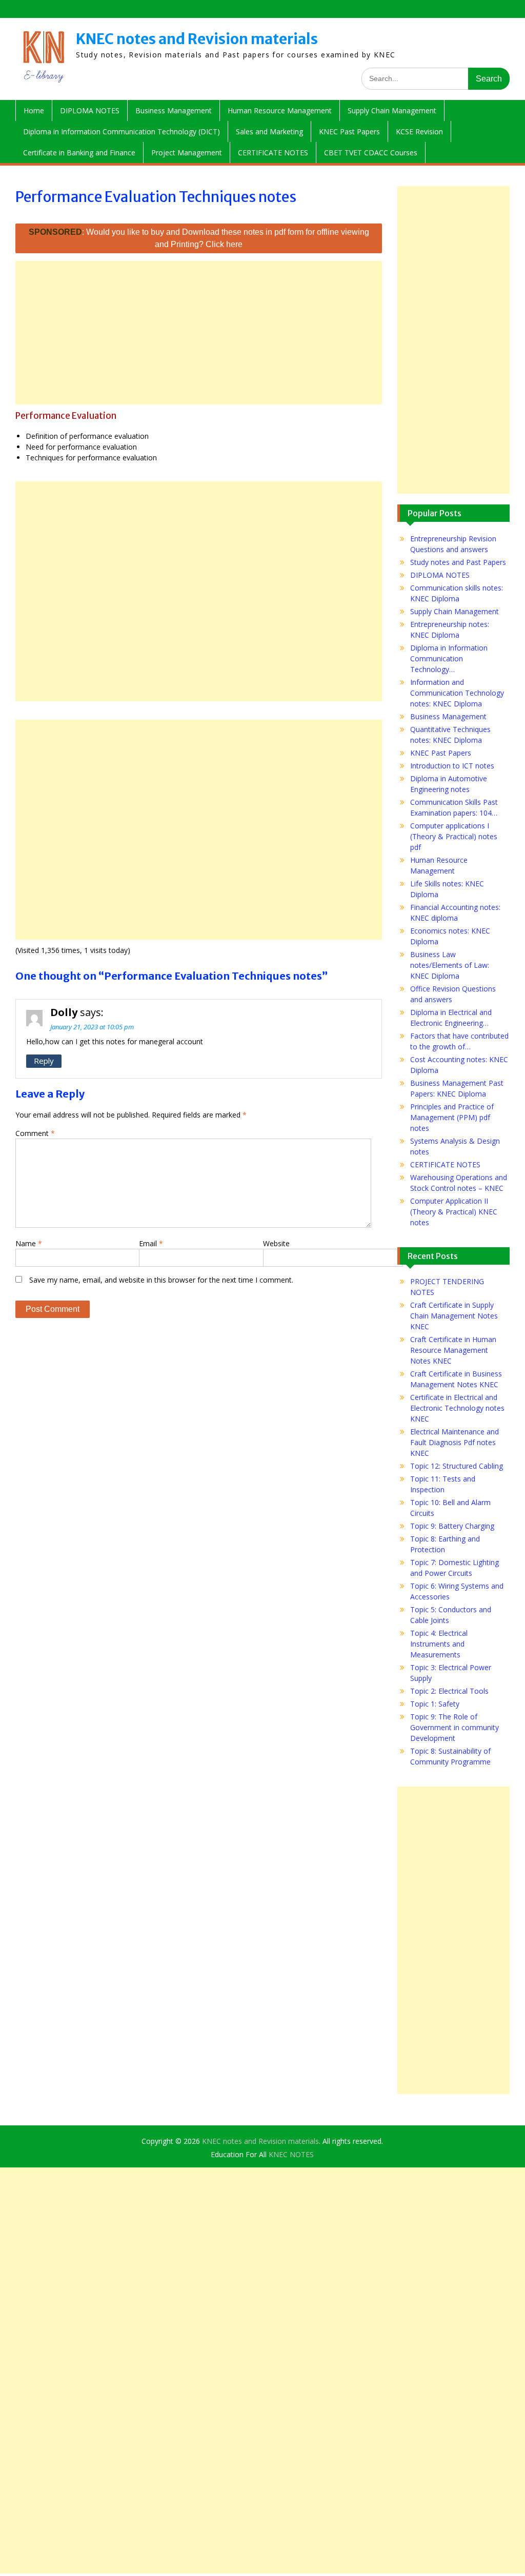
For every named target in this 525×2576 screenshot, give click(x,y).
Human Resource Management (280, 110)
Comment (35, 1133)
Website (276, 1243)
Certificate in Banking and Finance (79, 153)
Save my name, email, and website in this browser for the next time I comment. (161, 1280)
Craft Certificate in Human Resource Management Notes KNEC (453, 1350)
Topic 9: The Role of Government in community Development (455, 1727)
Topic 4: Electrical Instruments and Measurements (439, 1644)
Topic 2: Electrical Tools (449, 1691)
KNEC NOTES (291, 2154)
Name (29, 1243)
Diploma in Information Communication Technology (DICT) (122, 131)
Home (34, 110)
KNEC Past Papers (349, 131)
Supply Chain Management (392, 110)
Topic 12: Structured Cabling (457, 1466)
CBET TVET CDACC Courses (371, 153)
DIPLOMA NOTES (90, 110)
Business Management (174, 110)
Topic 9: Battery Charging (452, 1526)
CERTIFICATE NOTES (273, 153)
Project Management (187, 153)
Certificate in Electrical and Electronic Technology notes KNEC (457, 1408)
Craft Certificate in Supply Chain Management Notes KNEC (454, 1316)
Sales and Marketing (269, 131)
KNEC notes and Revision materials (197, 39)
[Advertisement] (199, 333)
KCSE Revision (419, 131)
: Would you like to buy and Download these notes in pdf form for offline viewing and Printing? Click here (199, 238)
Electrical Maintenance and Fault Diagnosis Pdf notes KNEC (455, 1442)
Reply (44, 1061)
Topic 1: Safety (435, 1704)
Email (151, 1243)
